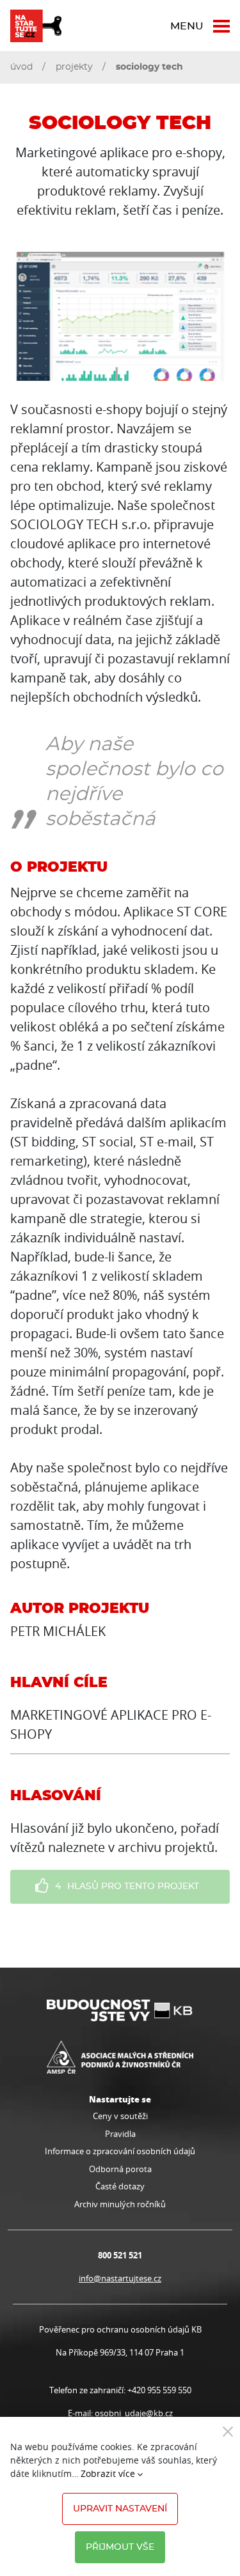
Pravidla (120, 2134)
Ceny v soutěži (120, 2116)
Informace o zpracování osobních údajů (120, 2151)
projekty (74, 67)
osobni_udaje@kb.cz (134, 2413)
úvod (21, 67)
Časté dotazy (120, 2186)
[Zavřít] (228, 2431)
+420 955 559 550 (159, 2390)
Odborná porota (120, 2169)
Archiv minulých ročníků (120, 2204)
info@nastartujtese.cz (120, 2278)
